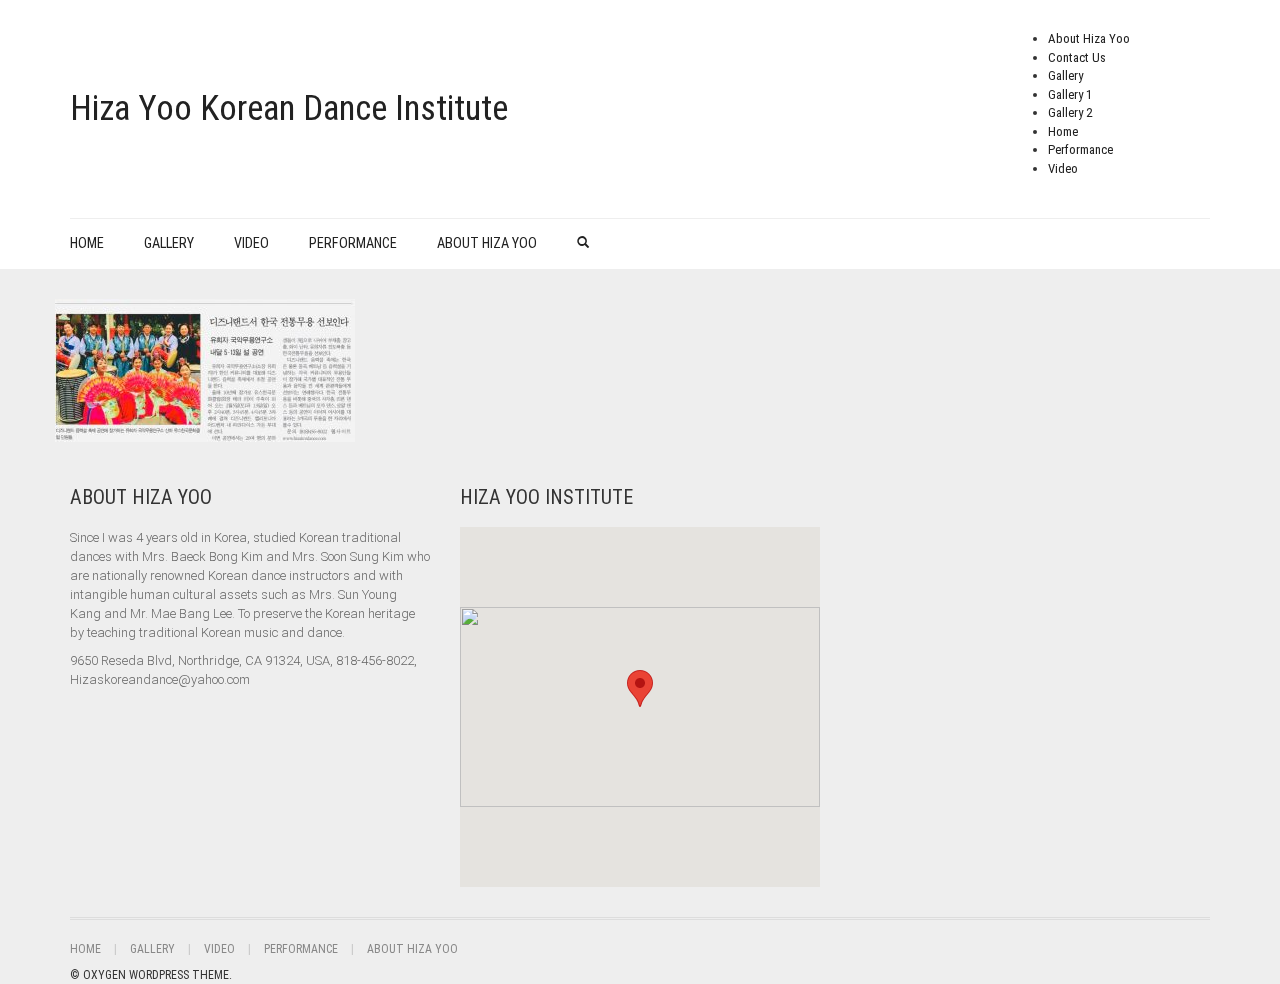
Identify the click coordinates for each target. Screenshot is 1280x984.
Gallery (1065, 75)
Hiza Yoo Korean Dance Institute (289, 108)
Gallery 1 (1070, 94)
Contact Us (1077, 57)
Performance (1080, 149)
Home (1063, 131)
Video (1063, 168)
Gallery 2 (1070, 112)
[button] (640, 688)
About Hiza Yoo (1089, 38)
